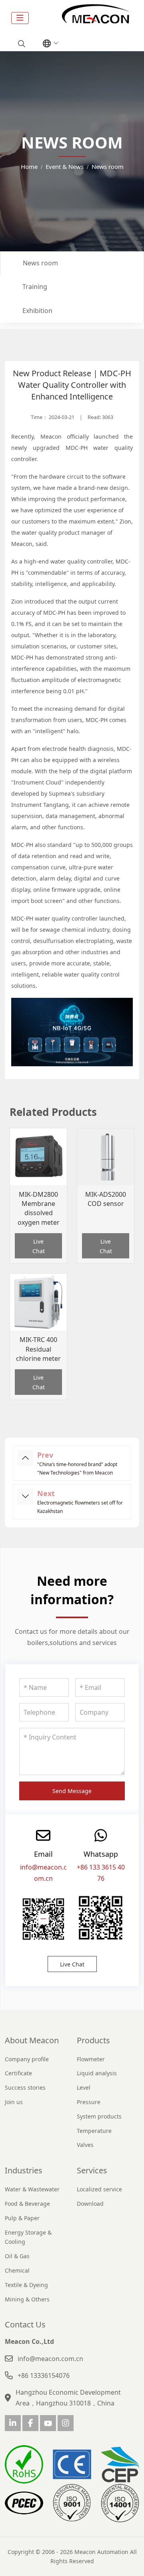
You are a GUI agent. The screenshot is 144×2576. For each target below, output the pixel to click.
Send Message (72, 1791)
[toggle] (20, 18)
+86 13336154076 (44, 2375)
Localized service (99, 2189)
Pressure (89, 2102)
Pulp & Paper (22, 2218)
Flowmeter (91, 2059)
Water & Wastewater (32, 2189)
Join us (14, 2102)
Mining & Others (27, 2299)
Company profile (27, 2059)
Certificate (18, 2073)
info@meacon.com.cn (50, 2359)
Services (92, 2170)
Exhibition (37, 311)
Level (84, 2087)
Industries (24, 2170)
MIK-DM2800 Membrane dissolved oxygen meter (39, 1208)
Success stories (25, 2087)
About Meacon (32, 2040)
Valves (85, 2145)
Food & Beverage (27, 2204)
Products (93, 2040)
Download (90, 2204)
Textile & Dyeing (26, 2285)
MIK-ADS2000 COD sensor (106, 1199)
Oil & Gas (17, 2256)
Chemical (17, 2270)
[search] (21, 44)
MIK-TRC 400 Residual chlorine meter (38, 1349)
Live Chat (39, 1246)
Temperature (94, 2131)
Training (35, 287)
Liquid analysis (97, 2073)
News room (40, 263)
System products (99, 2116)
